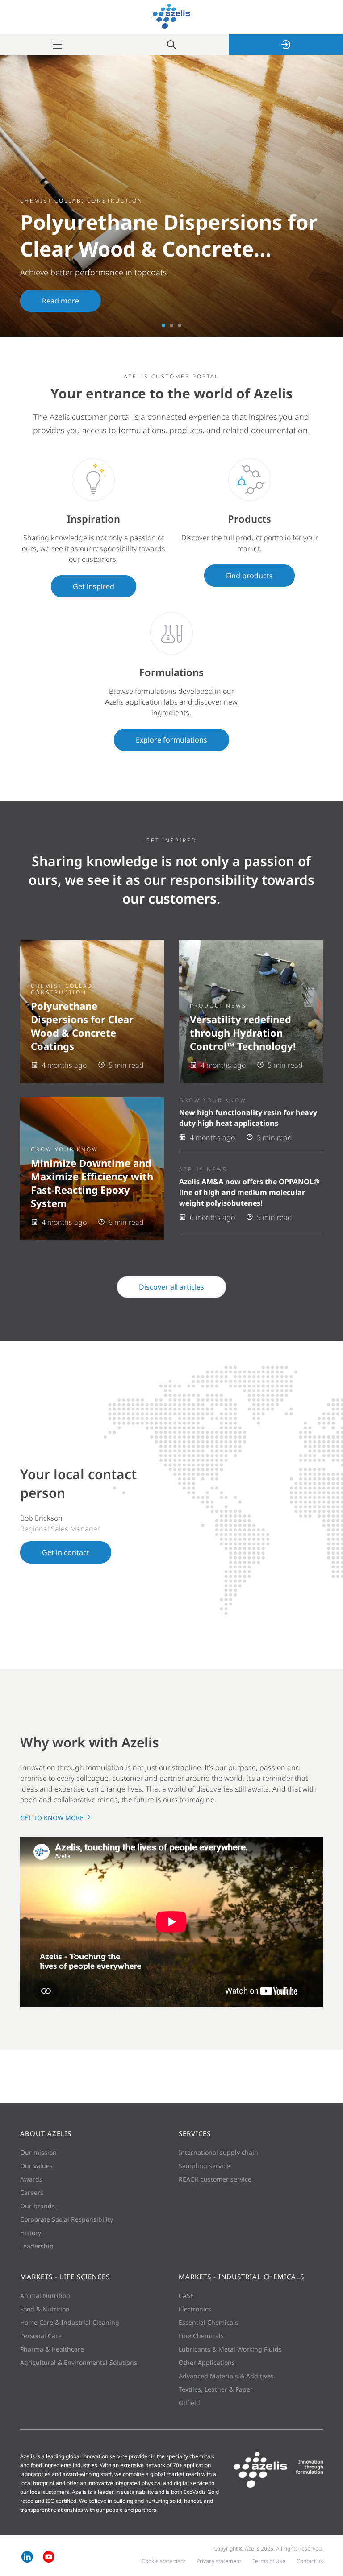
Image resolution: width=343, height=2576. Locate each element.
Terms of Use (269, 2561)
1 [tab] (163, 325)
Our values (36, 2166)
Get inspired (94, 586)
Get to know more (53, 1818)
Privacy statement (219, 2561)
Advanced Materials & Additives (226, 2376)
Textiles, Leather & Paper (216, 2389)
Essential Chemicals (208, 2322)
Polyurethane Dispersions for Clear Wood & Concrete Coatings (82, 1026)
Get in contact (66, 1552)
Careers (32, 2192)
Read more (61, 301)
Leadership (37, 2246)
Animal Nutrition (45, 2296)
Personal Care (41, 2336)
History (31, 2233)
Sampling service (204, 2166)
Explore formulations (171, 740)
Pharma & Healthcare (52, 2349)
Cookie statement (163, 2561)
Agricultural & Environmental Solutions (79, 2362)
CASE (186, 2296)
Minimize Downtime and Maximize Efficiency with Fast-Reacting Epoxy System (92, 1183)
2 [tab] (171, 325)
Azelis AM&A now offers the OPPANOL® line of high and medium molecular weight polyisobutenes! (249, 1192)
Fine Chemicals (201, 2336)
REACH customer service (215, 2179)
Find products (249, 576)
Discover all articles (171, 1287)
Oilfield (189, 2403)
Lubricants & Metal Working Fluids (230, 2349)
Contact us (310, 2561)
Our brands (38, 2206)
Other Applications (207, 2362)
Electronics (195, 2309)
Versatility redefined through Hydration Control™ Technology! (243, 1033)
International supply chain (218, 2152)
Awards (31, 2179)
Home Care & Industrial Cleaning (70, 2322)
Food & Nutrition (45, 2309)
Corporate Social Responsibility (67, 2219)
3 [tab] (180, 325)
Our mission (38, 2152)
